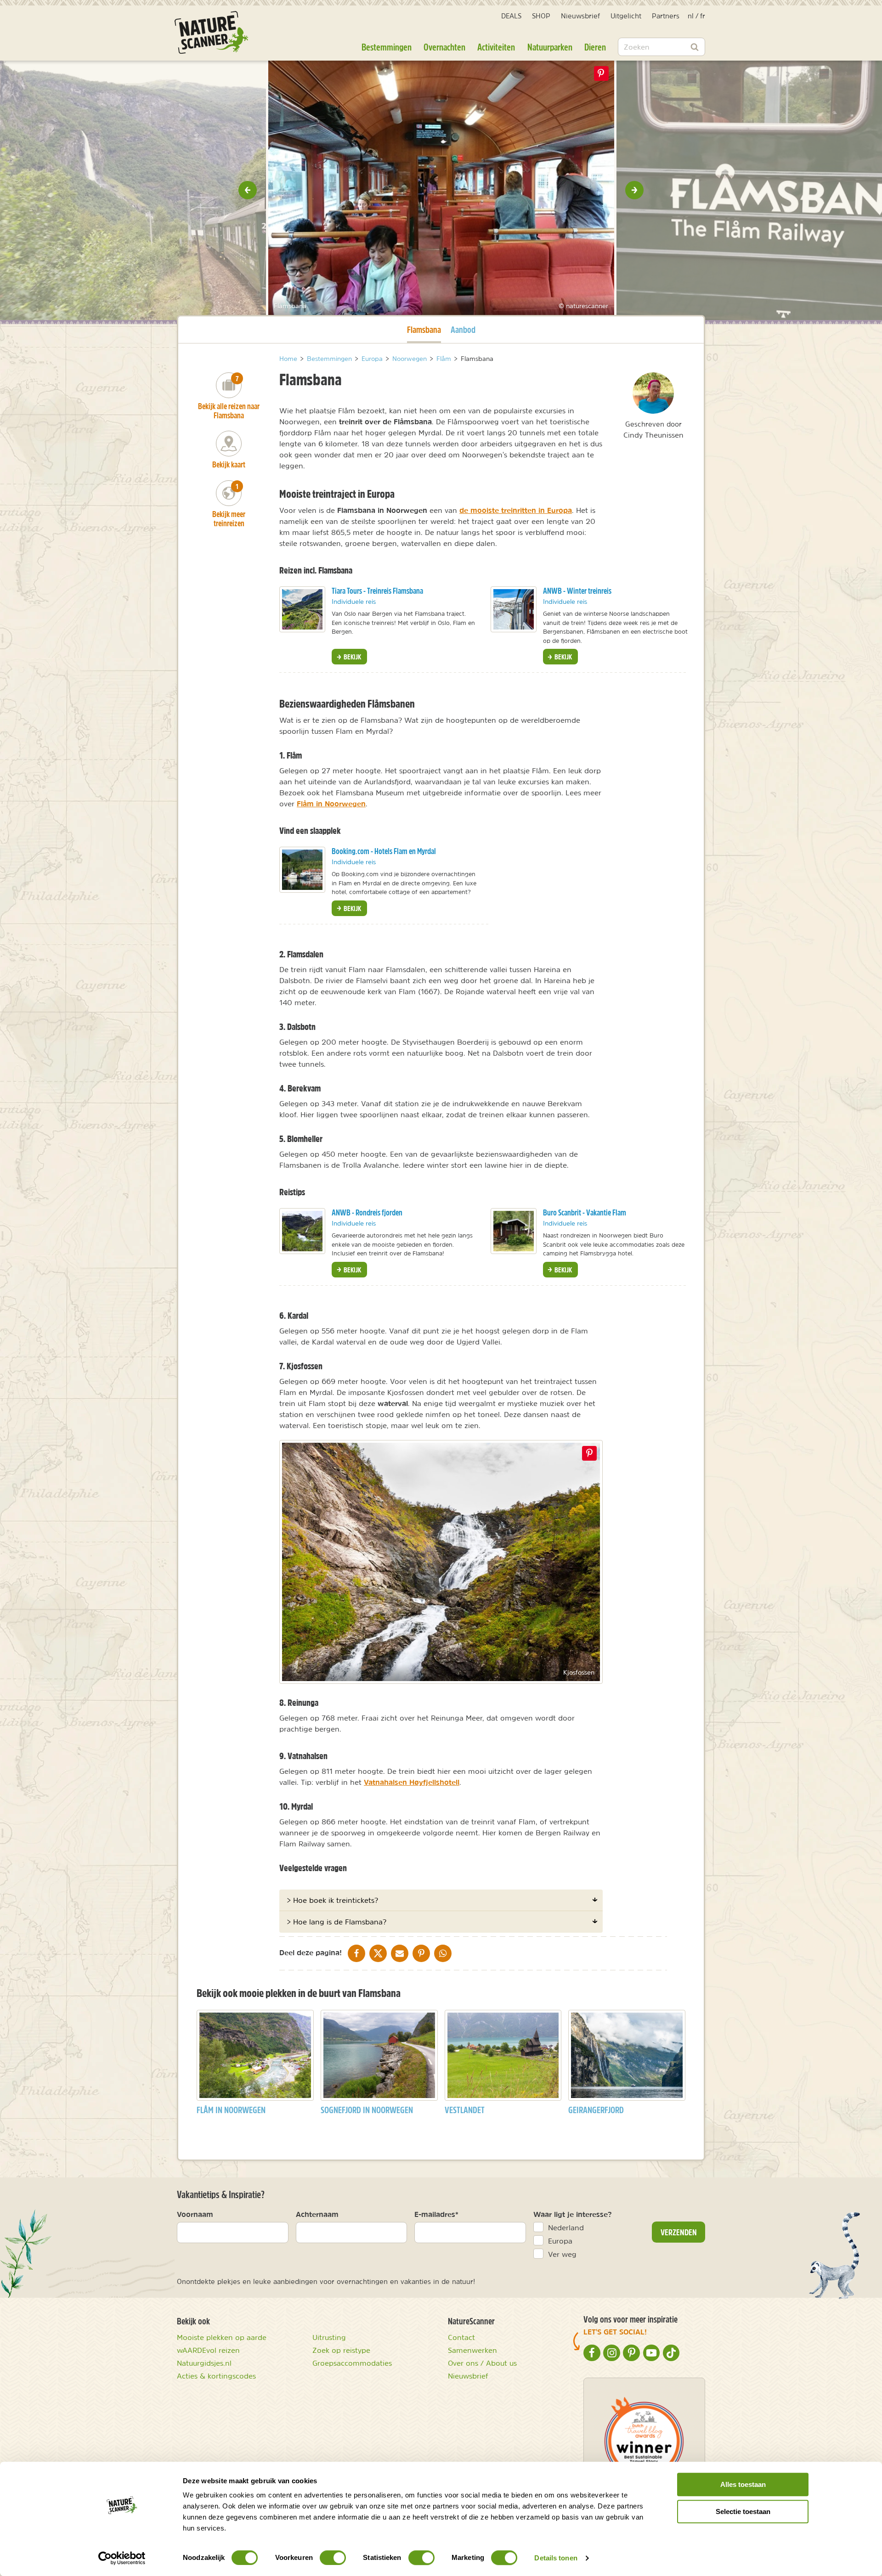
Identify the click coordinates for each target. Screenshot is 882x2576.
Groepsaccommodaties (352, 2363)
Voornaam (195, 2214)
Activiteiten (496, 47)
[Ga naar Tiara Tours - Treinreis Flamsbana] (302, 609)
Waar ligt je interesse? (573, 2214)
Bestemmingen (387, 47)
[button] (248, 190)
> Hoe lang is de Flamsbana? (336, 1922)
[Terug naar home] (211, 32)
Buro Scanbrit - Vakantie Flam (585, 1212)
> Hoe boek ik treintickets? (332, 1900)
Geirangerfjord (596, 2110)
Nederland (566, 2227)
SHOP (541, 16)
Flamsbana (424, 329)
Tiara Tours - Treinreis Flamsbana (377, 591)
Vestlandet (465, 2110)
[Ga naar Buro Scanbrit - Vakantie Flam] (514, 1231)
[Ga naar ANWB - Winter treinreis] (514, 609)
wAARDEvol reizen (208, 2350)
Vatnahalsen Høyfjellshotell (412, 1782)
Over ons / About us (482, 2363)
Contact (461, 2337)
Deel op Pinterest (589, 1453)
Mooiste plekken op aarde (222, 2337)
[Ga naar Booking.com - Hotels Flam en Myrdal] (302, 870)
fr (703, 16)
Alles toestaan (743, 2484)
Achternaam (317, 2214)
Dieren (595, 47)
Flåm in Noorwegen (331, 804)
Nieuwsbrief (580, 16)
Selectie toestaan (743, 2511)
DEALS (511, 16)
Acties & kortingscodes (216, 2376)
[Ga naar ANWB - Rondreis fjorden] (302, 1231)
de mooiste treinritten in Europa (516, 510)
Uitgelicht (626, 16)
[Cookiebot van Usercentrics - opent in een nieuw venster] (122, 2558)
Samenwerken (472, 2350)
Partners (666, 16)
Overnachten (444, 47)
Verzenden (679, 2232)
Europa (560, 2241)
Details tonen (556, 2558)
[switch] (333, 2558)
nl (691, 16)
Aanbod (463, 329)
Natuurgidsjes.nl (204, 2363)
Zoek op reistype (341, 2350)
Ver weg (562, 2254)
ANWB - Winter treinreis (577, 591)
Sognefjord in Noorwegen (367, 2110)
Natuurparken (550, 47)
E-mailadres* (436, 2214)
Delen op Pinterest (601, 73)
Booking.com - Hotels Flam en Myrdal (384, 851)
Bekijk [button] (352, 657)
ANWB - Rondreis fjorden (367, 1212)
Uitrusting (329, 2337)
